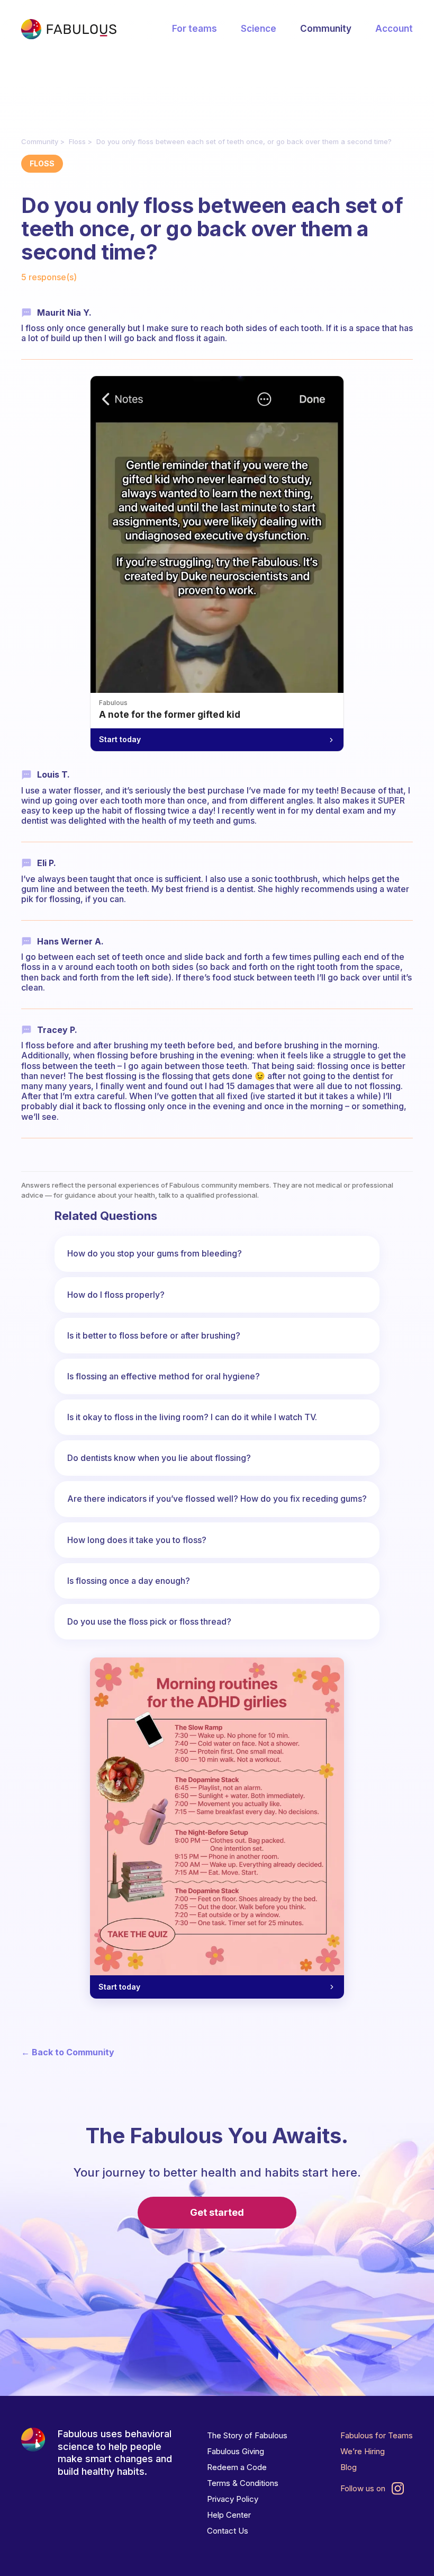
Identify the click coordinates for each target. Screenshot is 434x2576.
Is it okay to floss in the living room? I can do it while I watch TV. (192, 1417)
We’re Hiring (363, 2451)
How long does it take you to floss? (137, 1540)
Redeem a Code (237, 2467)
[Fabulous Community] (69, 29)
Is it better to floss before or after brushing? (154, 1335)
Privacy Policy (233, 2499)
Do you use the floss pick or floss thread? (149, 1621)
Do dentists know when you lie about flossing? (159, 1458)
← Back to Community (68, 2052)
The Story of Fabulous (247, 2435)
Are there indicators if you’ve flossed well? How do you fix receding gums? (217, 1499)
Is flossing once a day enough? (129, 1581)
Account (394, 29)
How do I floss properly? (116, 1295)
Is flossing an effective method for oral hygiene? (164, 1376)
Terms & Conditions (243, 2483)
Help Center (229, 2515)
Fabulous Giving (236, 2451)
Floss (77, 141)
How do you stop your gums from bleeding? (155, 1253)
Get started (217, 2212)
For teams (195, 29)
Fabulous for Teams (377, 2435)
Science (259, 29)
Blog (349, 2467)
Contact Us (228, 2531)
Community (326, 29)
